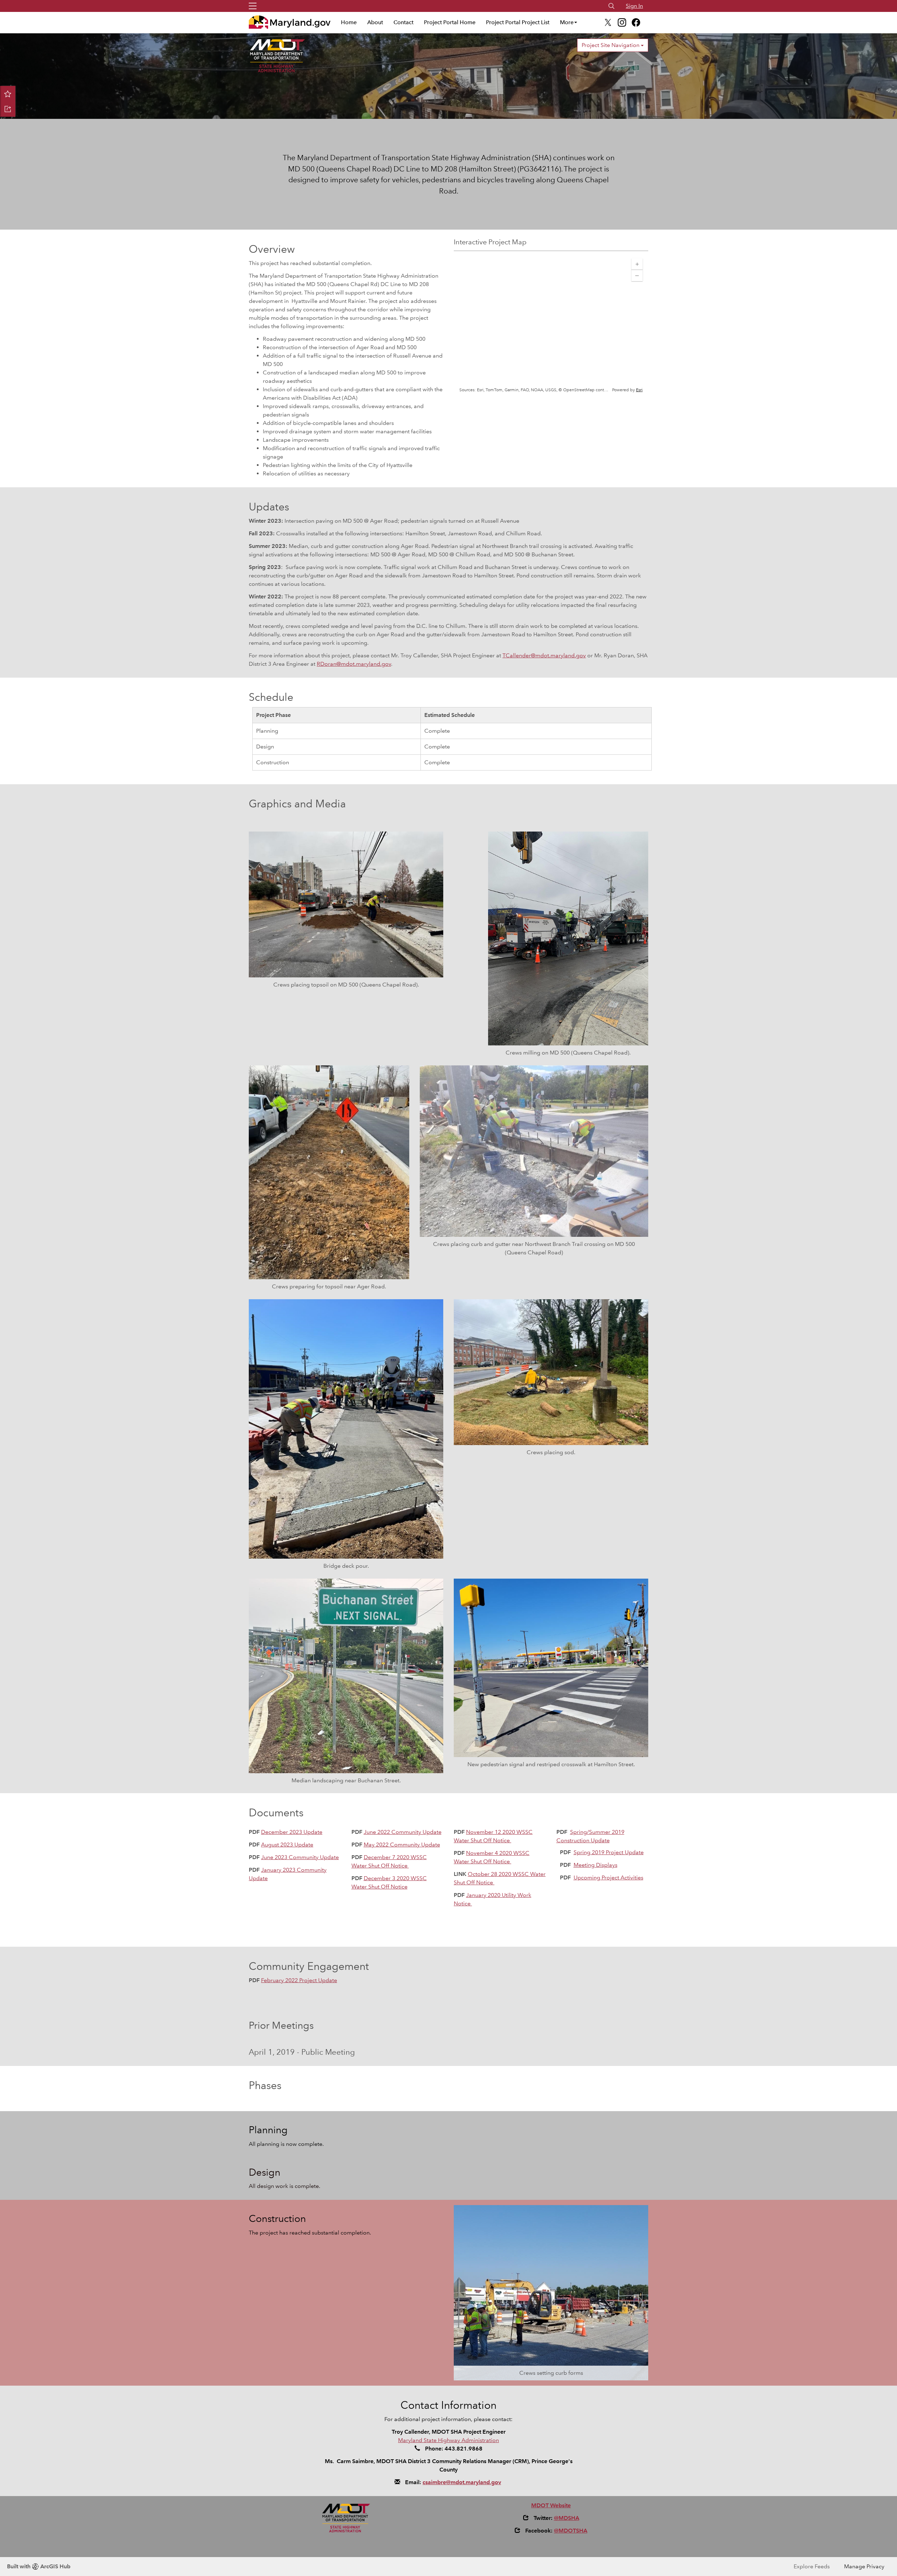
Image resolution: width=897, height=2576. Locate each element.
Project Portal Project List (518, 22)
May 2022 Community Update (402, 1845)
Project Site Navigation (611, 45)
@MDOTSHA (571, 2531)
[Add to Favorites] (8, 94)
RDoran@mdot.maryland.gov (354, 664)
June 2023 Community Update (300, 1857)
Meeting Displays (595, 1865)
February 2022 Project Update (299, 1980)
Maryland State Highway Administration (448, 2440)
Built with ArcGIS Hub (39, 2566)
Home (349, 22)
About (375, 22)
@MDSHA (567, 2518)
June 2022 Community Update (403, 1832)
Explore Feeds (812, 2566)
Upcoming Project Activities (608, 1877)
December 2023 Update (292, 1832)
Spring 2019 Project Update (609, 1852)
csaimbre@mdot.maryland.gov (462, 2482)
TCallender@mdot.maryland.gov (544, 655)
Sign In (634, 6)
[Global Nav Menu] (253, 6)
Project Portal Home (450, 22)
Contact (403, 22)
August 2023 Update (287, 1845)
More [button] (567, 22)
